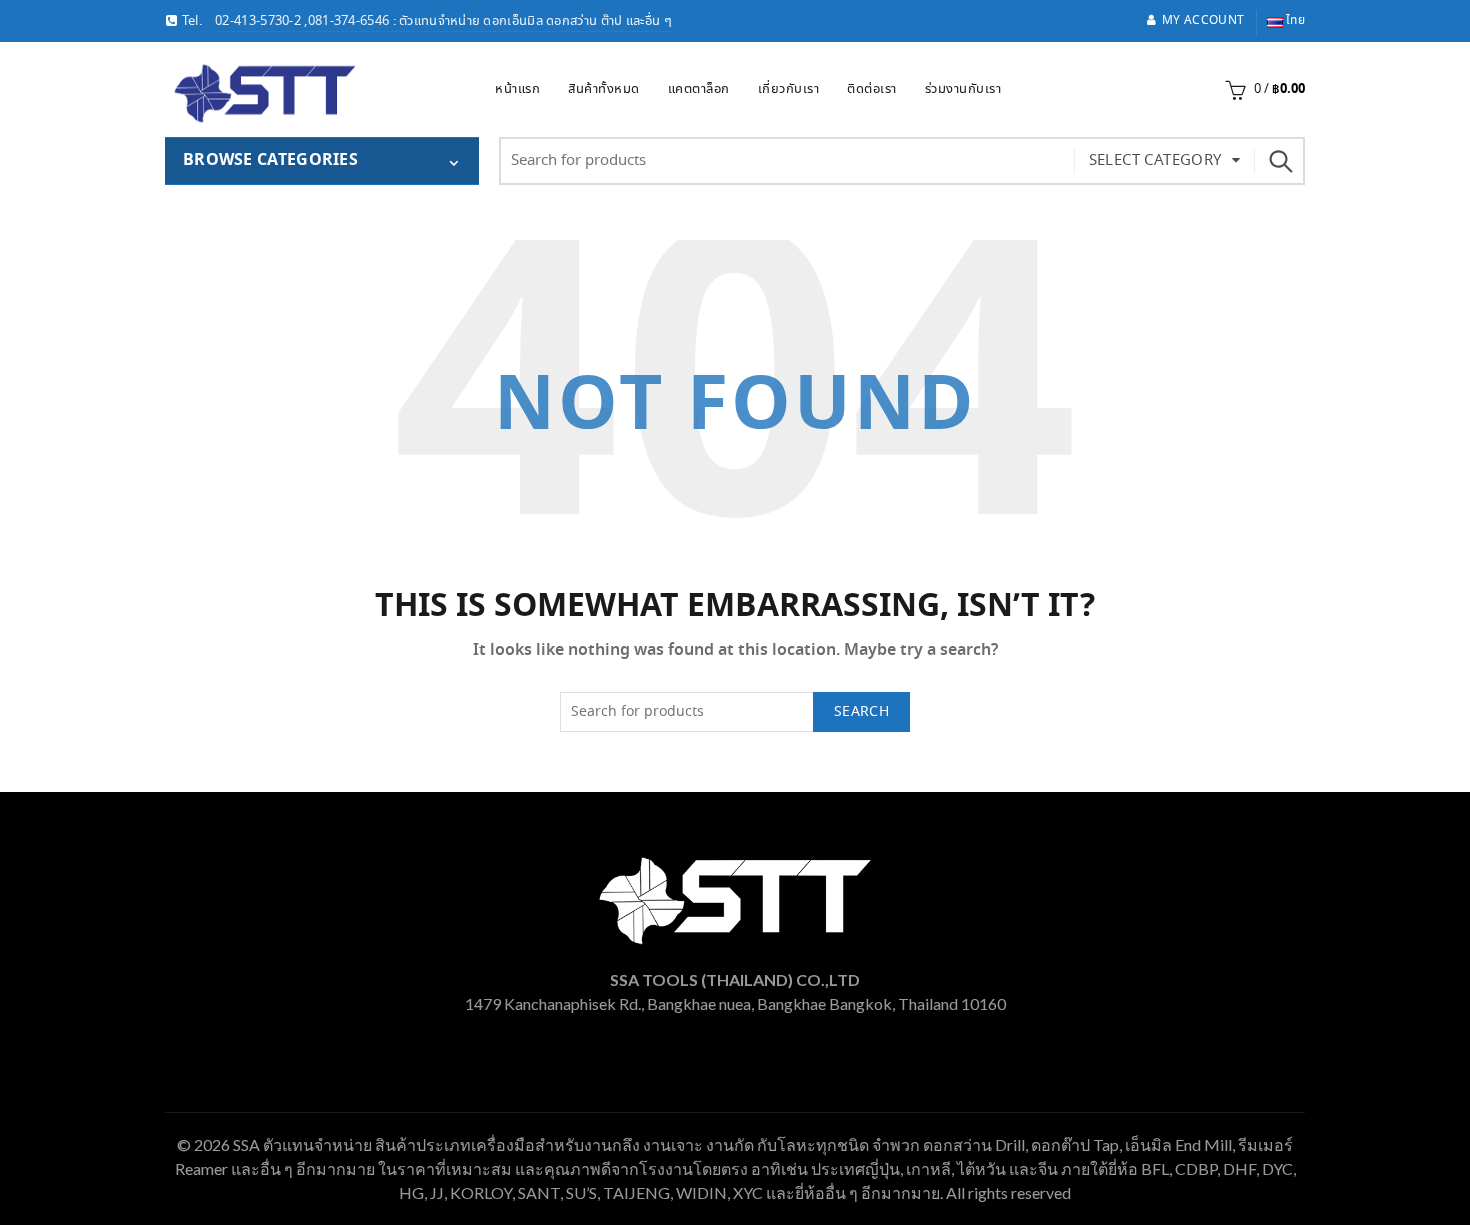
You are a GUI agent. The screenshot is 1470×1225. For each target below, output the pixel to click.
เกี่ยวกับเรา (789, 89)
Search (1280, 161)
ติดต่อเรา (872, 89)
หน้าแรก (517, 89)
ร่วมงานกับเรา (963, 89)
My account (1203, 20)
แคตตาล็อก (699, 89)
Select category (1155, 161)
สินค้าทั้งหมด (604, 89)
